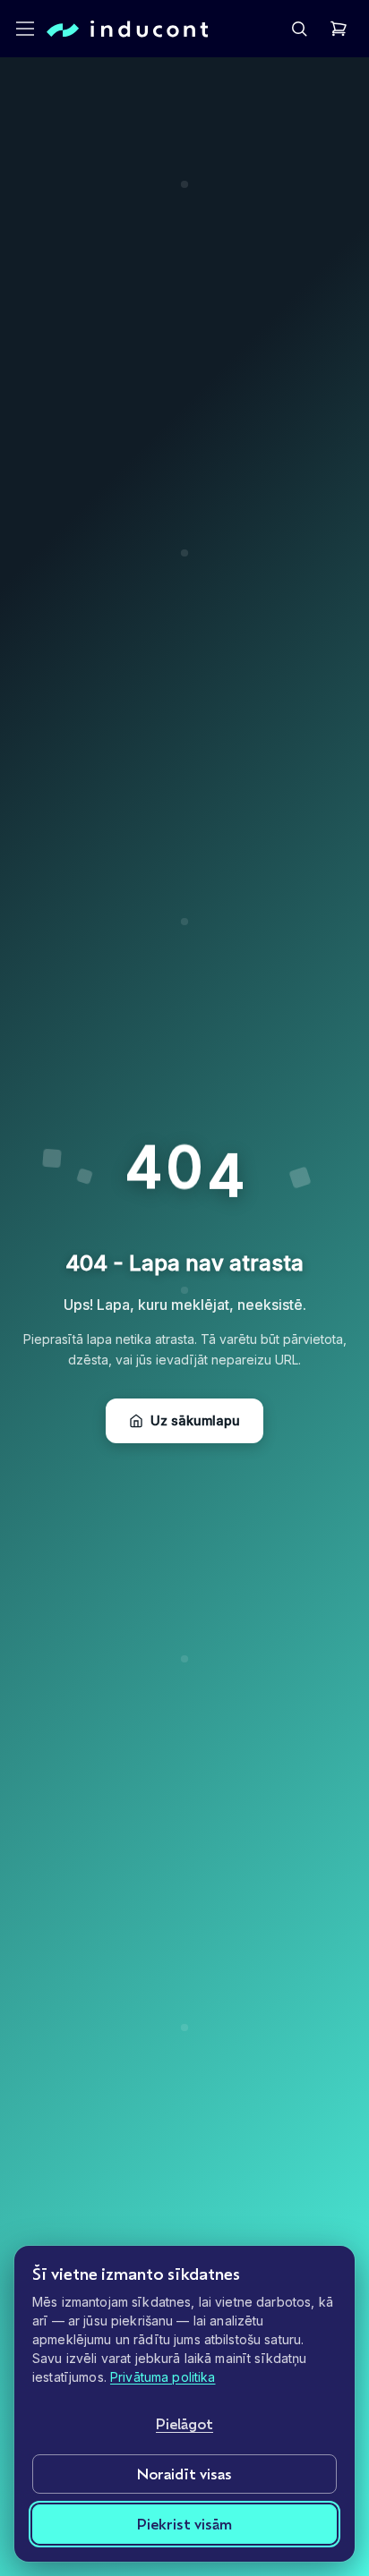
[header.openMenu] (25, 29)
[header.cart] (339, 29)
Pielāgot (184, 2423)
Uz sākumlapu (195, 1420)
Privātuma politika (163, 2377)
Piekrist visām (184, 2524)
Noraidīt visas (184, 2474)
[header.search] (299, 29)
